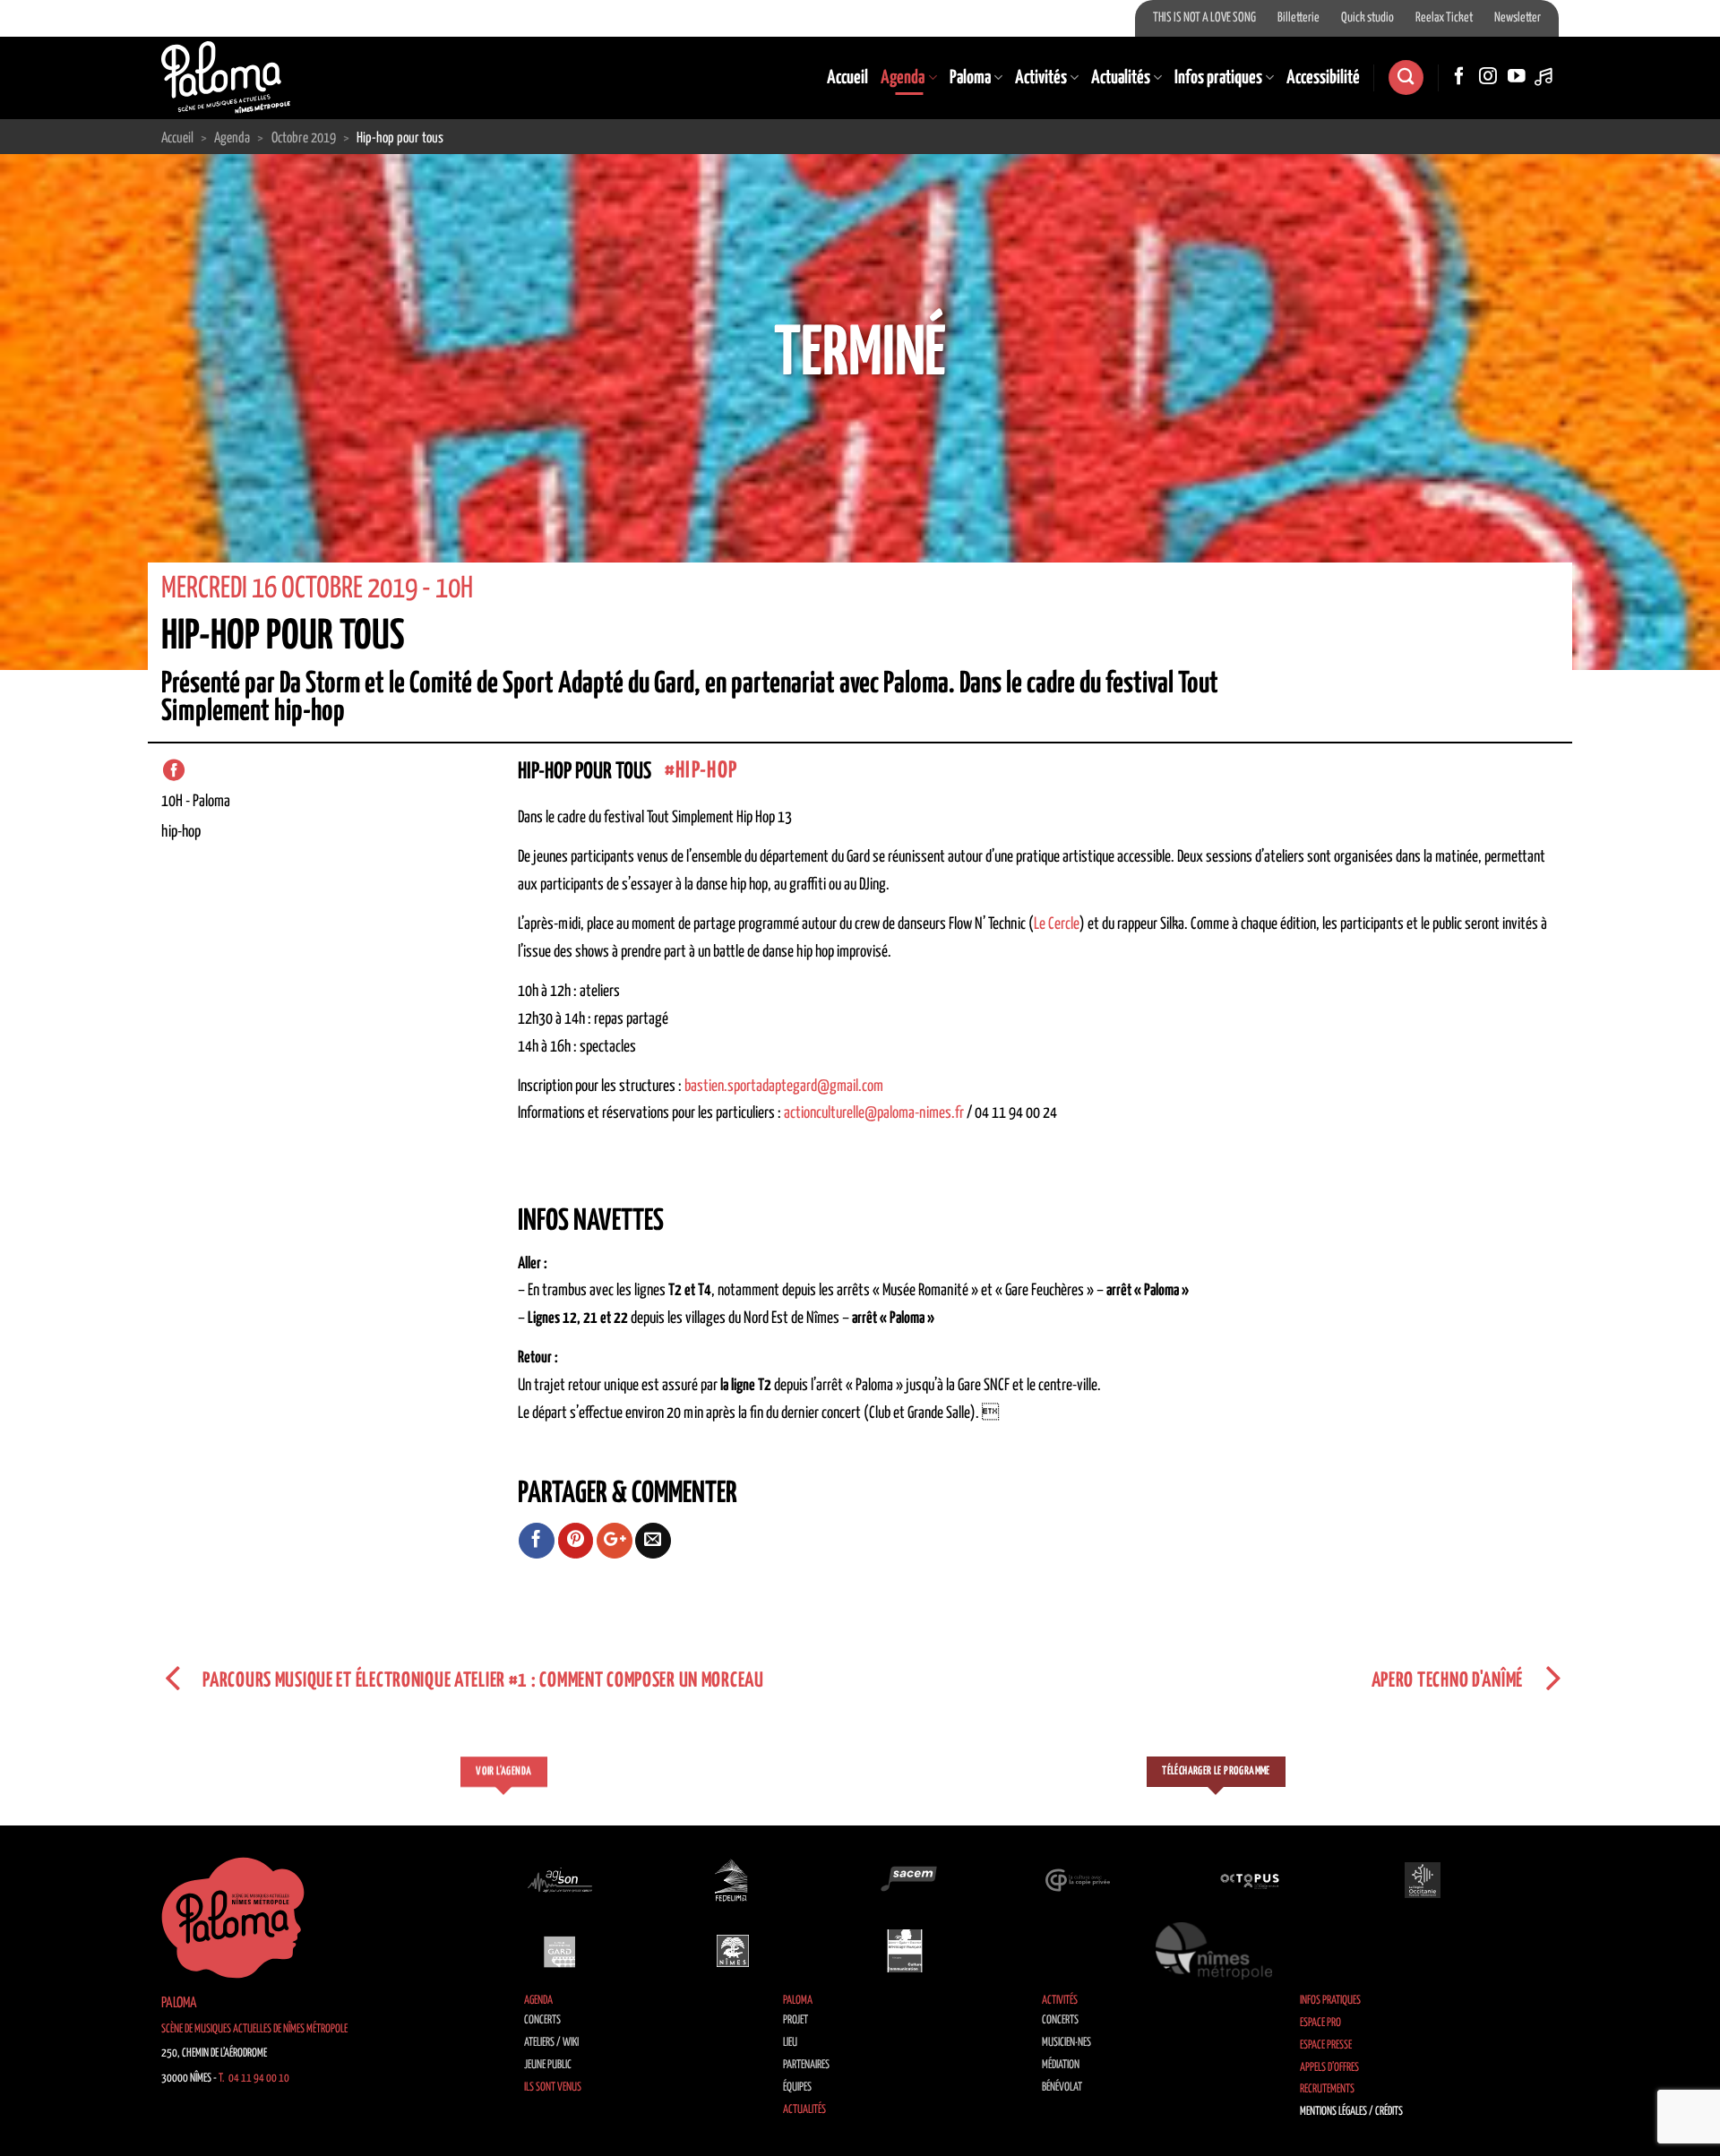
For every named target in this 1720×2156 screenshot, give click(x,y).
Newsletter (1518, 18)
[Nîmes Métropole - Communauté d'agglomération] (1214, 1951)
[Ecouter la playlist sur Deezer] (1545, 77)
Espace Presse (1326, 2045)
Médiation (1061, 2065)
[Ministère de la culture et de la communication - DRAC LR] (905, 1951)
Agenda (903, 78)
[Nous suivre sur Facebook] (1459, 77)
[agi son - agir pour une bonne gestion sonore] (560, 1880)
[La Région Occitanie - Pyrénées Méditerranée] (1423, 1880)
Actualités (1121, 78)
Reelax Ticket (1444, 18)
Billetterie (1299, 18)
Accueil (847, 78)
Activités (1041, 78)
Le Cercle (1057, 924)
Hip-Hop (706, 771)
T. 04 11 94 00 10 (254, 2079)
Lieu (790, 2043)
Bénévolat (1062, 2087)
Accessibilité (1323, 78)
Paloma (970, 78)
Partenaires (806, 2065)
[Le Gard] (560, 1951)
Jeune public (548, 2065)
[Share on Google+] (615, 1541)
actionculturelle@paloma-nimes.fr (874, 1113)
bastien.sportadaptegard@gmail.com (784, 1087)
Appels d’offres (1329, 2068)
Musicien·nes (1066, 2043)
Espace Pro (1320, 2023)
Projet (795, 2020)
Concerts (542, 2020)
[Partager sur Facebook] (537, 1541)
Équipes (797, 2087)
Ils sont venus (553, 2087)
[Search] (1406, 77)
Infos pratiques (1218, 78)
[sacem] (905, 1880)
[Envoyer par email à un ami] (653, 1541)
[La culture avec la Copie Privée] (1078, 1880)
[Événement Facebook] (174, 770)
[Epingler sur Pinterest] (576, 1541)
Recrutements (1327, 2089)
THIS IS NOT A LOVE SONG (1204, 18)
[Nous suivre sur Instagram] (1488, 77)
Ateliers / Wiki (551, 2043)
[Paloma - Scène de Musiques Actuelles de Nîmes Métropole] (226, 77)
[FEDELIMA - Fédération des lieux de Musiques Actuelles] (733, 1880)
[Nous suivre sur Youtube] (1517, 77)
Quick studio (1367, 18)
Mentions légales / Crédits (1351, 2112)
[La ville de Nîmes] (733, 1951)
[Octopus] (1250, 1880)
